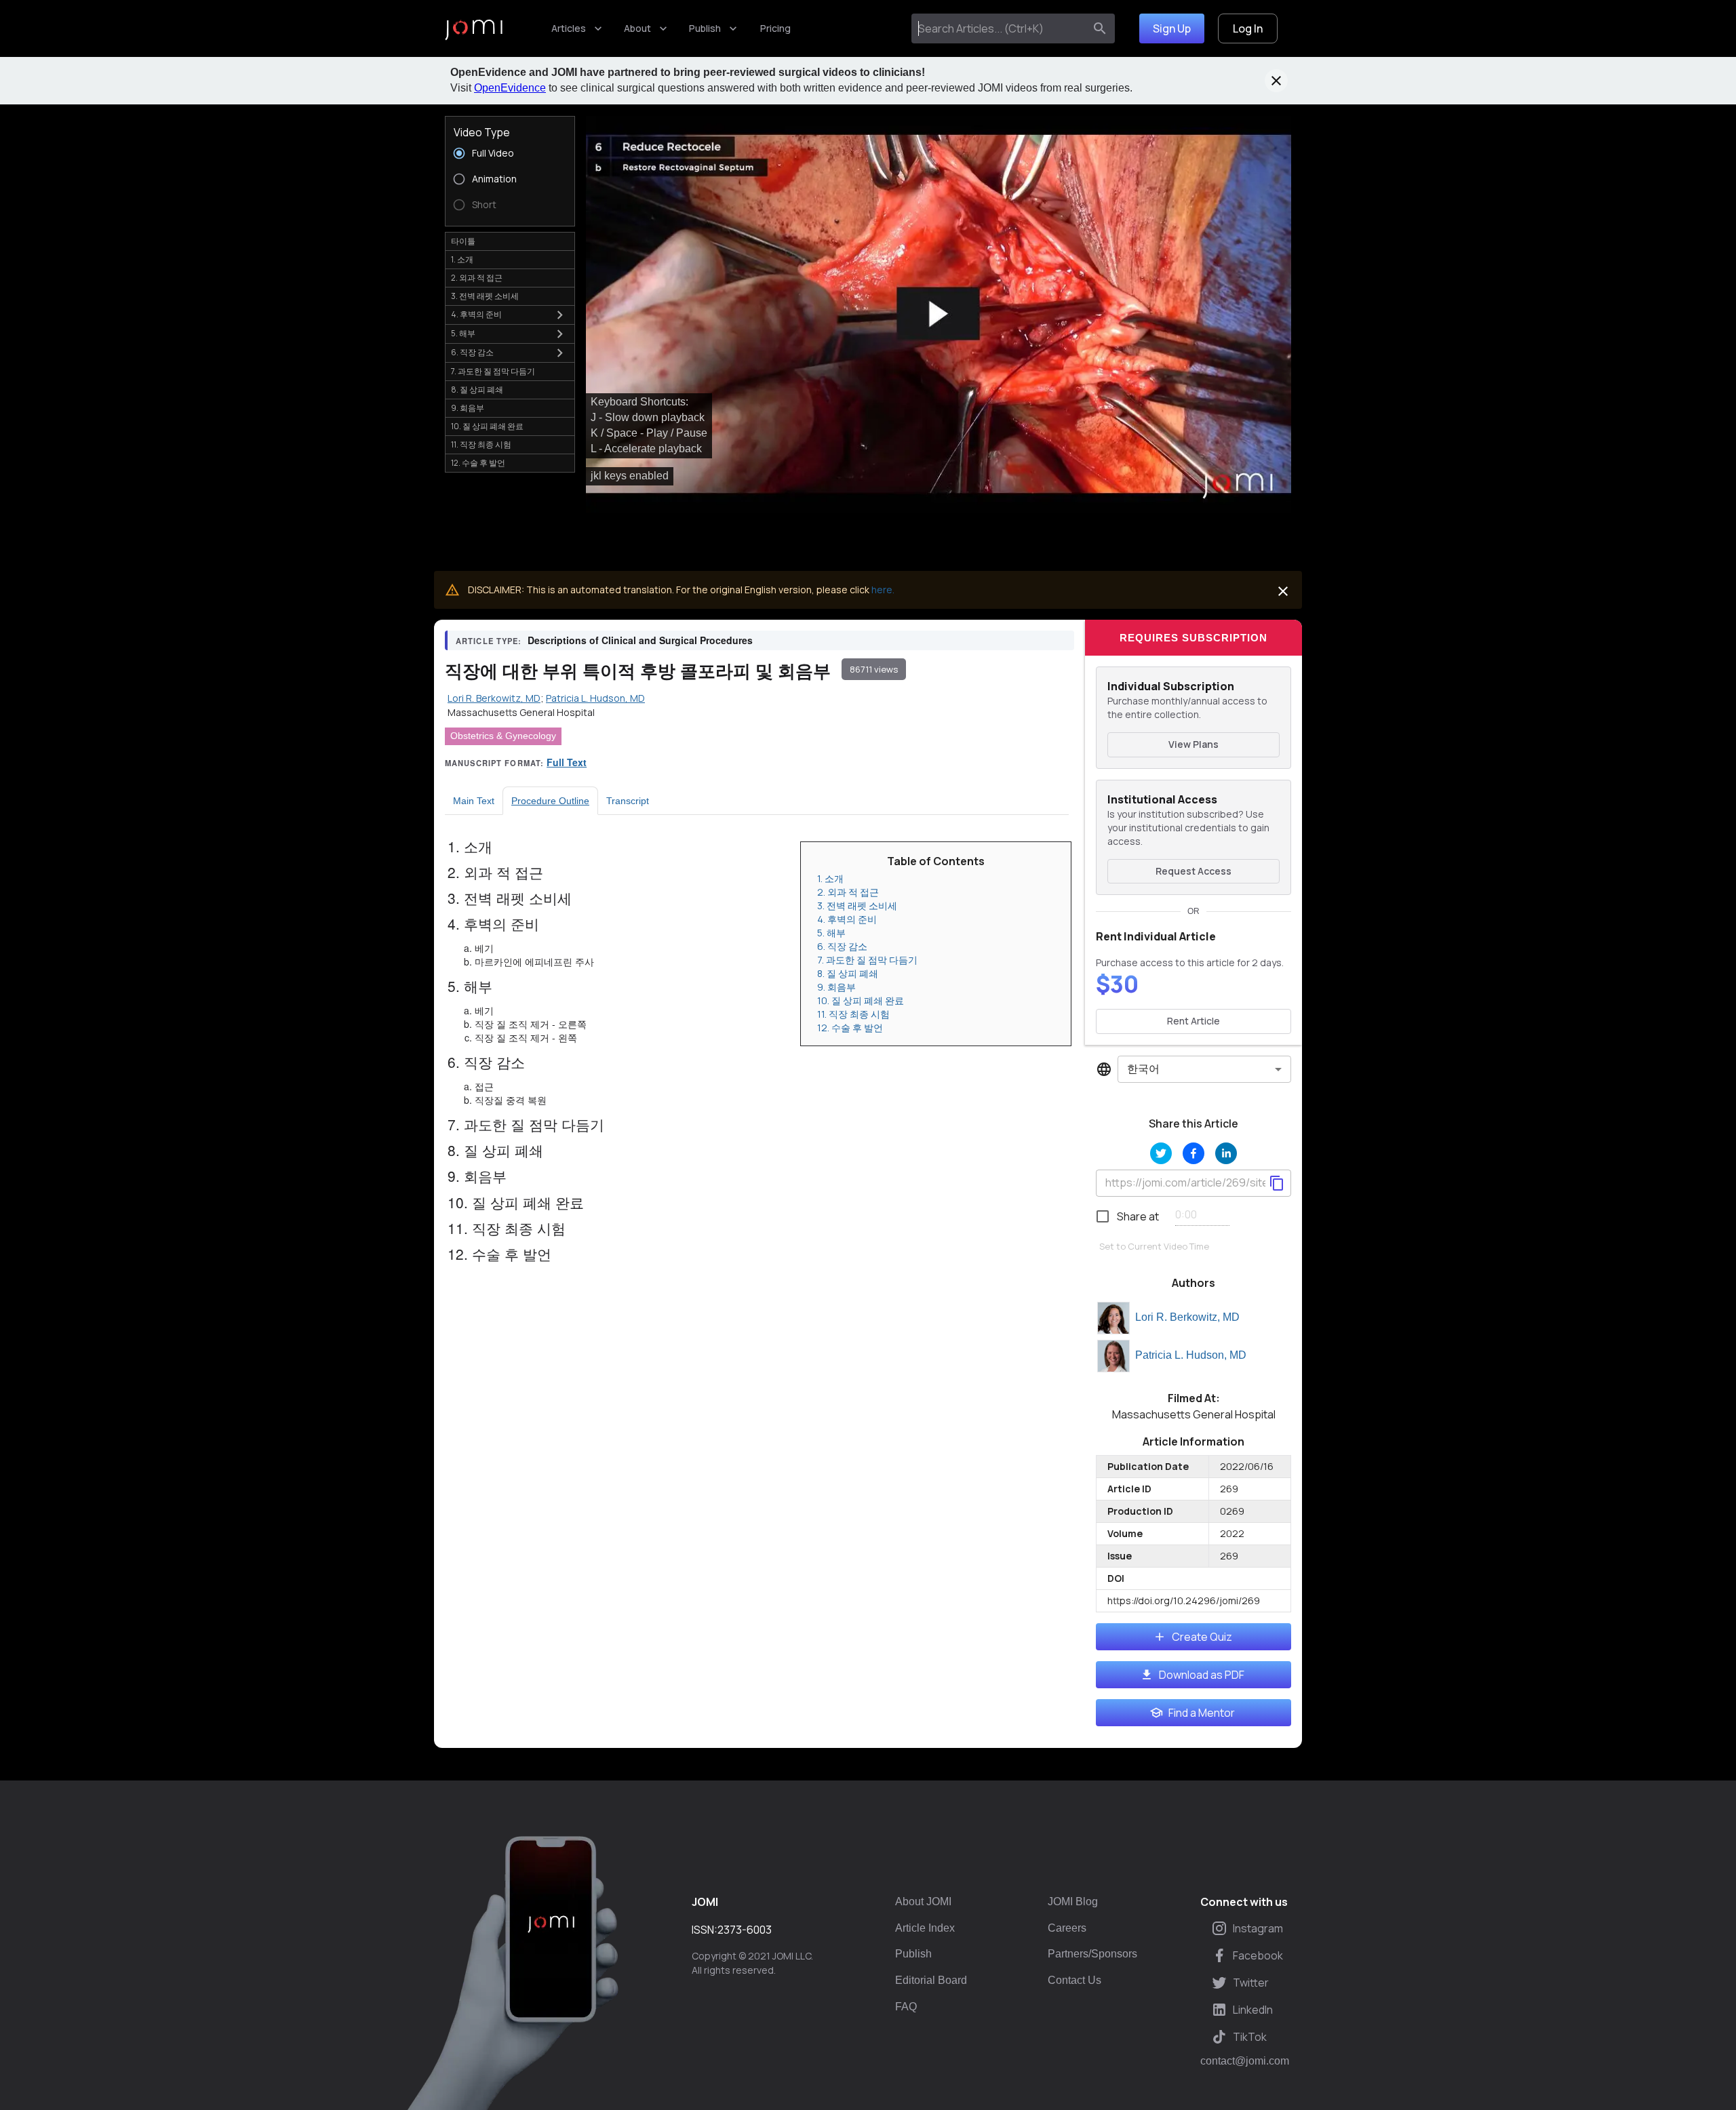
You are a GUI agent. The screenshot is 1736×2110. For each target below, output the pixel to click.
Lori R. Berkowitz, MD (1187, 1317)
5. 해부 (831, 933)
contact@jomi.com (1245, 2061)
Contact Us (1074, 1980)
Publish (705, 28)
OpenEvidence (510, 88)
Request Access (1193, 871)
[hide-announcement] (1276, 81)
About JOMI (923, 1902)
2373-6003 (745, 1930)
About (637, 28)
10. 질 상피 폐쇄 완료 (861, 1000)
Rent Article (1193, 1021)
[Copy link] (1277, 1183)
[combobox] (1001, 28)
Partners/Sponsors (1092, 1954)
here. (883, 590)
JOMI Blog (1073, 1902)
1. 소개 (830, 878)
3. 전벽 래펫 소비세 (857, 905)
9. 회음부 (836, 987)
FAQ (906, 2007)
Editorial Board (931, 1980)
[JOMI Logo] (474, 29)
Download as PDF (1202, 1675)
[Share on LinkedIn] (1226, 1153)
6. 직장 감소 (842, 946)
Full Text (567, 762)
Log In (1248, 28)
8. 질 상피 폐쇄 (848, 973)
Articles (569, 28)
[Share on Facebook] (1193, 1153)
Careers (1067, 1928)
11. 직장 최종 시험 (853, 1014)
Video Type (482, 132)
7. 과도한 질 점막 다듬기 (867, 960)
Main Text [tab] (474, 801)
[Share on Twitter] (1161, 1153)
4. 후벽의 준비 (847, 919)
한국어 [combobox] (1143, 1069)
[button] (939, 314)
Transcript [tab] (628, 801)
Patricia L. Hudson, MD (1191, 1355)
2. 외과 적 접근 (848, 892)
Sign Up (1172, 28)
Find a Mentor (1202, 1713)
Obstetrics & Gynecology (503, 736)
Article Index (925, 1928)
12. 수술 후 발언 (850, 1028)
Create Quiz (1202, 1637)
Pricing (775, 28)
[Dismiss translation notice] (1283, 591)
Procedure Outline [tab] (550, 801)
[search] (1100, 28)
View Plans (1193, 744)
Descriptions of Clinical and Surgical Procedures (640, 640)
